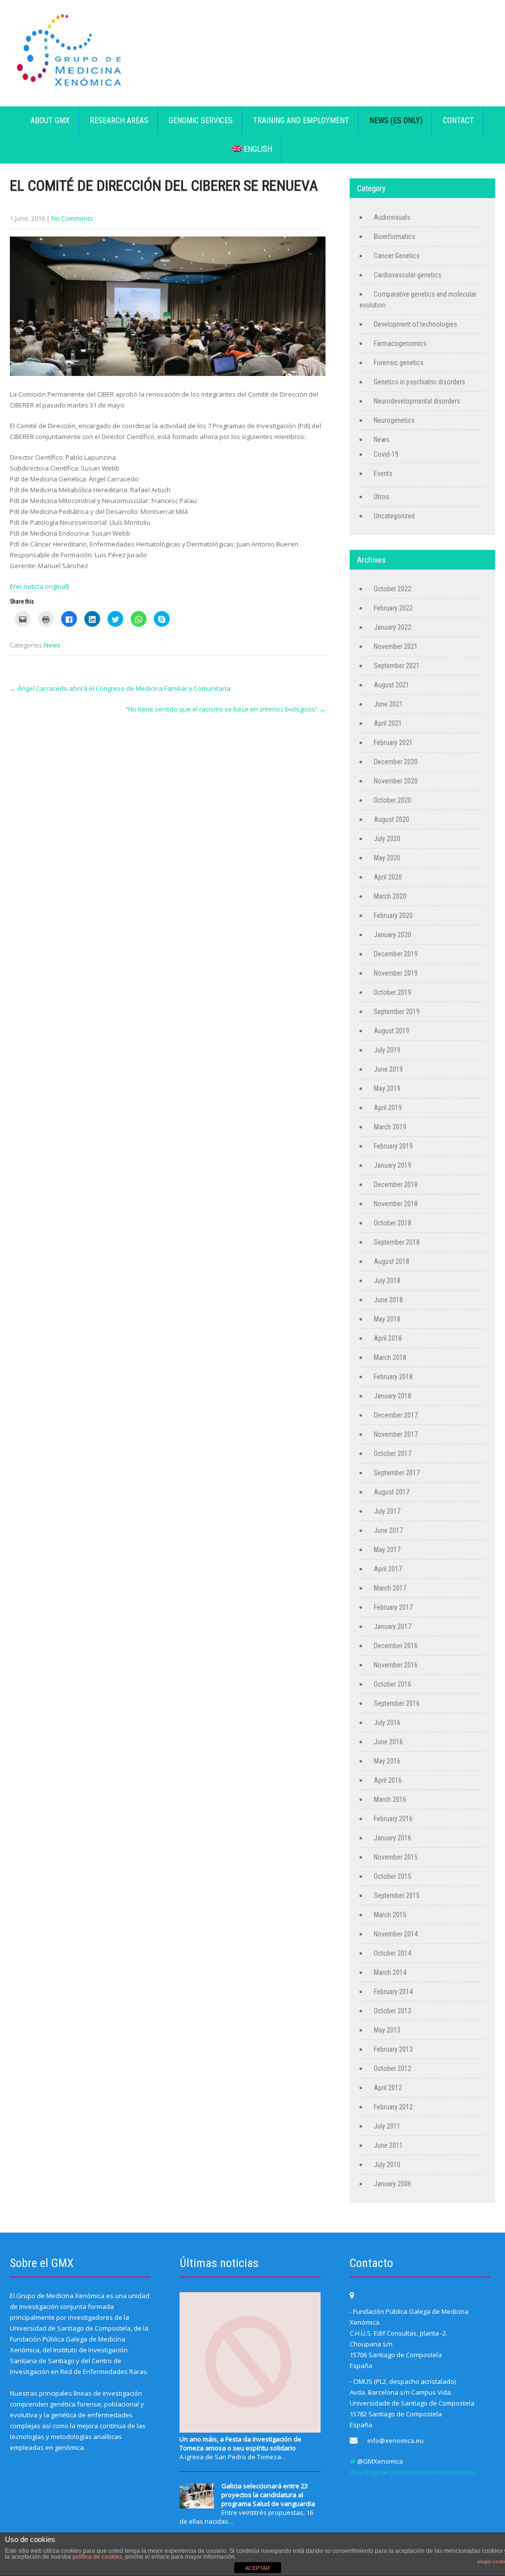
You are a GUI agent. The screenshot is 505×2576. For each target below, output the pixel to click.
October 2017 (393, 1454)
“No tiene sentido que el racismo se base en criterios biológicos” (226, 709)
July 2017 (387, 1511)
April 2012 (388, 2088)
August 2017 (392, 1492)
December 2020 (396, 762)
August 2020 (392, 819)
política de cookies (97, 2557)
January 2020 (393, 935)
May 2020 (387, 858)
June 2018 (388, 1300)
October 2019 (393, 992)
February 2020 (393, 915)
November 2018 (396, 1204)
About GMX (50, 120)
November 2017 (396, 1434)
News (52, 645)
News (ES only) (396, 120)
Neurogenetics (394, 420)
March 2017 (390, 1588)
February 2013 (393, 2049)
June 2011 (388, 2145)
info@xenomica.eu (396, 2440)
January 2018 (393, 1396)
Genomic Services (201, 120)
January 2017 (393, 1627)
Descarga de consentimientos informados (413, 2472)
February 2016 (393, 1819)
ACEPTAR (257, 2568)
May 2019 (387, 1088)
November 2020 (396, 781)
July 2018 (387, 1281)
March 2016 (390, 1799)
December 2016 (396, 1646)
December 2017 (396, 1415)
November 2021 (396, 646)
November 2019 (396, 973)
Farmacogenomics (400, 343)
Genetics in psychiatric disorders (419, 382)
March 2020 (390, 896)
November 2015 (396, 1857)
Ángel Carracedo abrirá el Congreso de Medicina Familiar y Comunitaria (120, 688)
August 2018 (392, 1261)
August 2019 (392, 1031)
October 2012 (393, 2068)
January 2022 (393, 627)
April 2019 (388, 1108)
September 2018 (397, 1242)
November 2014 (396, 1934)
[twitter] (353, 2461)
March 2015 (390, 1915)
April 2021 (388, 723)
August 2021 (392, 685)
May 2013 (387, 2030)
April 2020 (388, 877)
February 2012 (393, 2107)
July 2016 (387, 1723)
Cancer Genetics (397, 256)
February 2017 (393, 1607)
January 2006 (393, 2184)
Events (383, 474)
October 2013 (393, 2011)
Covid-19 (386, 454)
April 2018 (388, 1338)
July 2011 (387, 2126)
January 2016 (393, 1838)
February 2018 (393, 1377)
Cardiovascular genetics (408, 275)
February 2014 (393, 1992)
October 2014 (393, 1953)
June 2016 (388, 1742)
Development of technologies (415, 324)
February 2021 (393, 743)
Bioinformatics (395, 237)
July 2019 (387, 1050)
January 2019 (393, 1165)
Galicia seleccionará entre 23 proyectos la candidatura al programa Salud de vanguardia (268, 2495)
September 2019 (397, 1012)
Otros (381, 497)
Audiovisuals (392, 217)
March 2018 (390, 1357)
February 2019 (393, 1146)
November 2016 (396, 1665)
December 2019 (396, 954)
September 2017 (397, 1473)
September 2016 (397, 1703)
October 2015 (393, 1876)
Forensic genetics (399, 363)
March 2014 (390, 1972)
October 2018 (393, 1223)
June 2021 (388, 704)
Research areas (119, 120)
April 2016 (388, 1780)
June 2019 (388, 1069)
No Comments (72, 218)
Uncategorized (394, 516)
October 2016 (393, 1684)
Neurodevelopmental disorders (417, 401)
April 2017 (388, 1569)
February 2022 (393, 608)
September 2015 (397, 1896)
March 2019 (390, 1127)
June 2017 (388, 1530)
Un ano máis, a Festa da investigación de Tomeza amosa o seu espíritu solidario (240, 2443)
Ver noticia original (39, 586)
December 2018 (396, 1185)
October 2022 (393, 589)
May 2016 (387, 1761)
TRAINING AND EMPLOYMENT (301, 120)
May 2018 (387, 1319)
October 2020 (393, 800)
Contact (458, 120)
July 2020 (387, 839)
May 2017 (387, 1550)
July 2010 (387, 2165)
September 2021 (397, 666)
